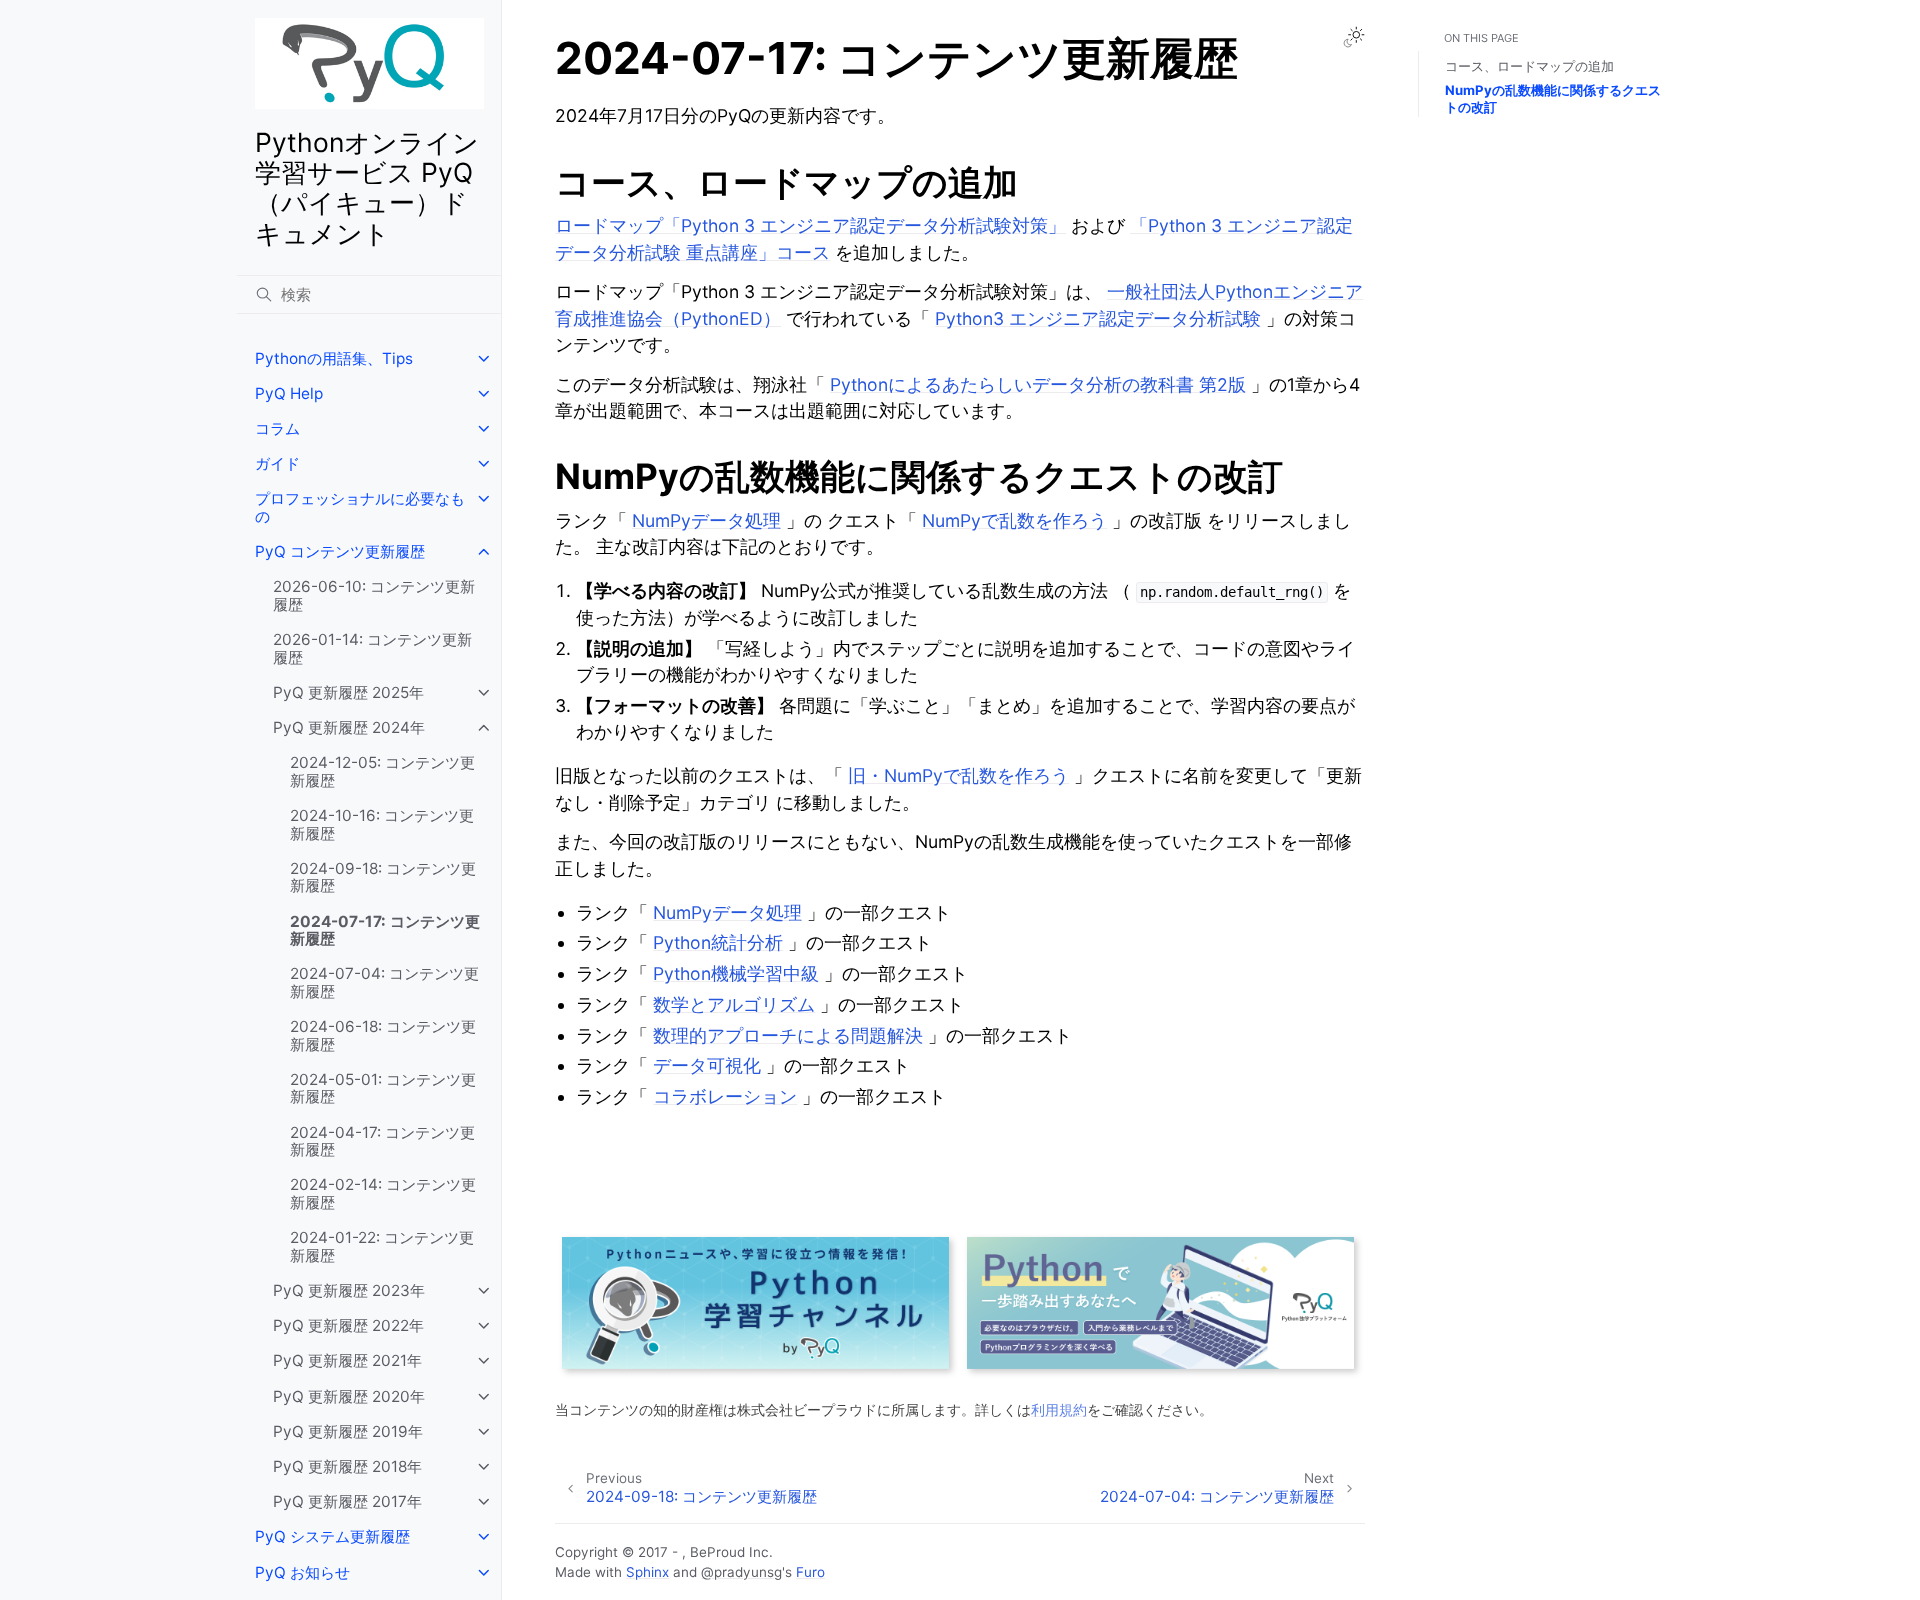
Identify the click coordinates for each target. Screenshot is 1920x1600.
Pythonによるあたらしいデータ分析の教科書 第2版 (1038, 384)
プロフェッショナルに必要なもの (360, 507)
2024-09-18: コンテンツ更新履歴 (383, 877)
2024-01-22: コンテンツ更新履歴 (382, 1246)
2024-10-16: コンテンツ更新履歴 (382, 824)
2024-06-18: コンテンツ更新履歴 (383, 1035)
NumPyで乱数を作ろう (1014, 520)
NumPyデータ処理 (706, 520)
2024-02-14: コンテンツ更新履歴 (383, 1193)
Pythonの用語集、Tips (334, 358)
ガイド (277, 463)
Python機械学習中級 (736, 973)
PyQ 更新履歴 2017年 (347, 1501)
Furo (810, 1572)
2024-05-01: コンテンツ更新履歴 (383, 1088)
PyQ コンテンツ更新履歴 (340, 551)
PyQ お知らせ (302, 1572)
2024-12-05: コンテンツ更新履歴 (382, 771)
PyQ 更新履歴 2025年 (348, 692)
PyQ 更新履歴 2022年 (348, 1325)
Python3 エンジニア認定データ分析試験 (1098, 318)
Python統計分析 (718, 942)
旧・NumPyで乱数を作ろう (958, 775)
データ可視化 (707, 1065)
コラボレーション (725, 1096)
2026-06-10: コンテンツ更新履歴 (374, 595)
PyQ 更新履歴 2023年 (349, 1290)
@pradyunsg (741, 1572)
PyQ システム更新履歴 (332, 1536)
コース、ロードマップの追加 (1529, 66)
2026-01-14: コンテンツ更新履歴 (372, 648)
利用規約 (1059, 1409)
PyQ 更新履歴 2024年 (349, 727)
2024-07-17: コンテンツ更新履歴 (385, 930)
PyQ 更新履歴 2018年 (347, 1466)
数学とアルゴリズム (734, 1004)
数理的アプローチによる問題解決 (788, 1035)
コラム (277, 428)
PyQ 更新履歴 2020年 (349, 1396)
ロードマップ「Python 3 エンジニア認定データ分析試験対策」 (810, 225)
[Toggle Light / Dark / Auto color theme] (1354, 37)
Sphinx (647, 1572)
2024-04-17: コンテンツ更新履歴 (382, 1141)
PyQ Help (289, 393)
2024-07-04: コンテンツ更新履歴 (384, 982)
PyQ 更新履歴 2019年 (348, 1431)
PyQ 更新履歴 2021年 (347, 1360)
